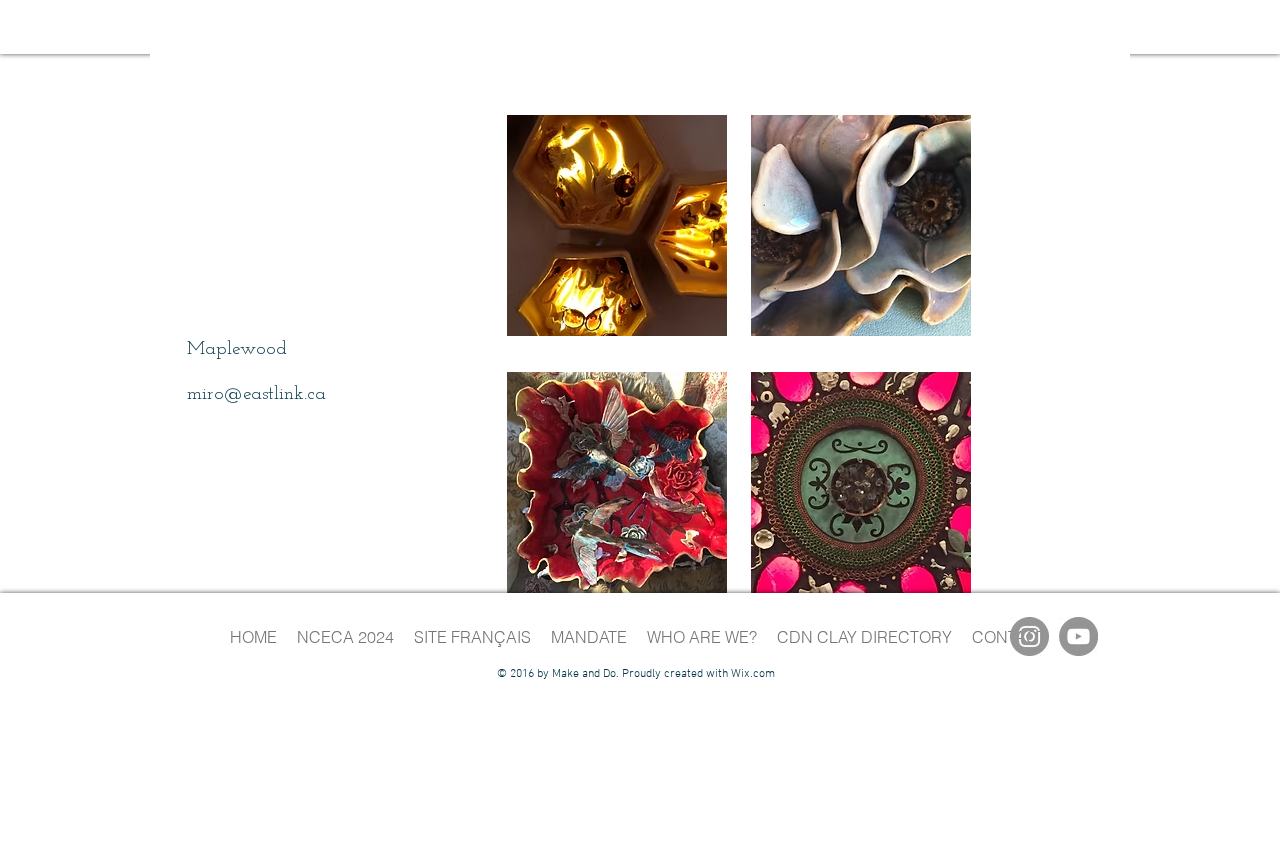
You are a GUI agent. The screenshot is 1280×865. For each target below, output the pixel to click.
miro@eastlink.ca (256, 394)
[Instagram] (1029, 636)
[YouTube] (1078, 636)
